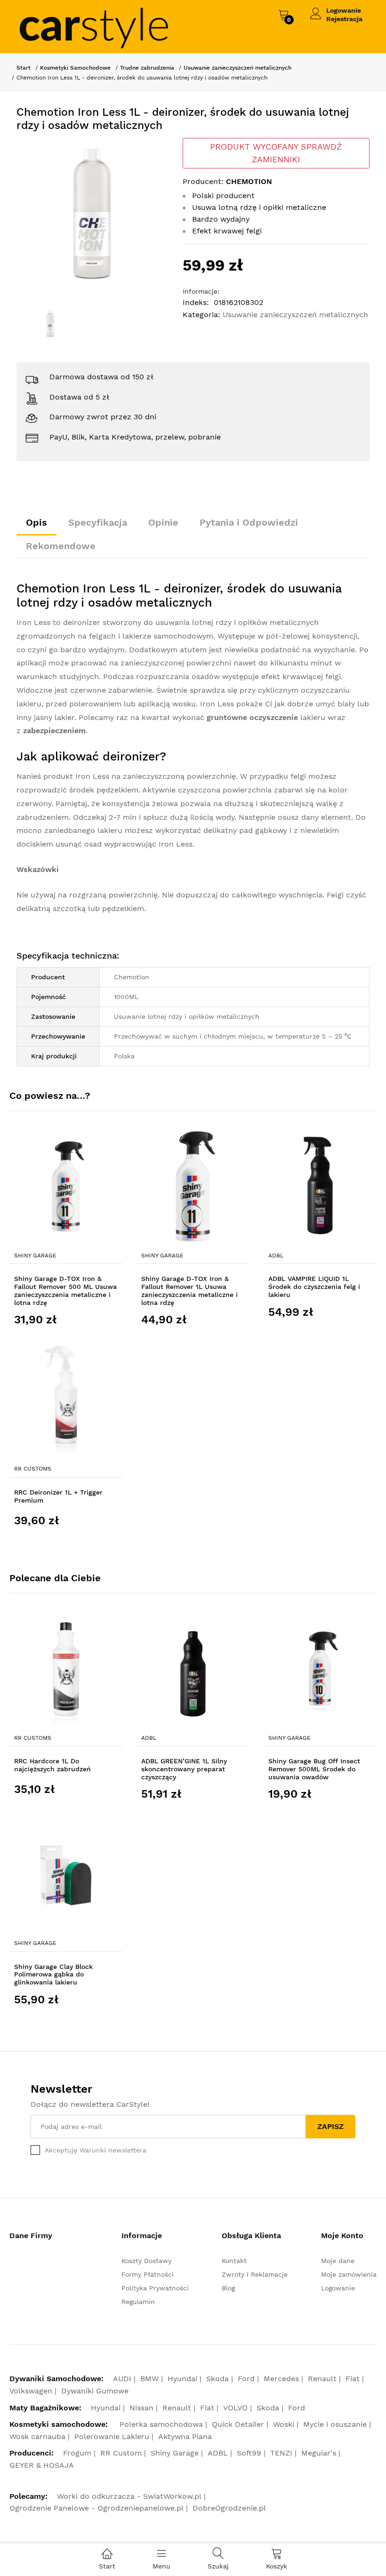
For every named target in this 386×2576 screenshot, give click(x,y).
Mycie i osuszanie (335, 2424)
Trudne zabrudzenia (147, 68)
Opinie (163, 522)
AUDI (122, 2379)
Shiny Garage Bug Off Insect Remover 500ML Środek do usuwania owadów (314, 1769)
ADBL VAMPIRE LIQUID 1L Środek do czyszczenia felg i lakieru (314, 1287)
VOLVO (235, 2408)
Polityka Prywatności (155, 2288)
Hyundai (182, 2379)
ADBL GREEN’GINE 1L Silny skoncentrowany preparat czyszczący (184, 1769)
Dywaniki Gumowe (95, 2391)
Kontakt (234, 2261)
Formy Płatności (148, 2274)
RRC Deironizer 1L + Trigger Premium (58, 1496)
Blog (228, 2288)
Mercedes (281, 2379)
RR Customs (33, 1469)
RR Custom (121, 2453)
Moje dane (338, 2261)
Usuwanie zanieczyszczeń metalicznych (237, 68)
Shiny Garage (35, 1256)
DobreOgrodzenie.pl (229, 2508)
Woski (284, 2424)
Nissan (141, 2408)
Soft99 (249, 2453)
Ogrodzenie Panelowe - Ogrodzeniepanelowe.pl (96, 2508)
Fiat (353, 2379)
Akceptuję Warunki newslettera (96, 2150)
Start (24, 68)
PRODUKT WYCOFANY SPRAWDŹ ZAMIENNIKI (276, 153)
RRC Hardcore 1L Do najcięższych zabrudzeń (52, 1765)
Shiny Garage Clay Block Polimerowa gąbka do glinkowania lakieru (53, 1975)
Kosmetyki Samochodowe (75, 68)
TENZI (281, 2453)
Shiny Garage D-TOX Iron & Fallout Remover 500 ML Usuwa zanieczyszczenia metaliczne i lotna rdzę (65, 1290)
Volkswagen (31, 2391)
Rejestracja (344, 19)
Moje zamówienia (349, 2274)
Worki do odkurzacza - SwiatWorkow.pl (129, 2496)
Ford (246, 2379)
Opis (36, 522)
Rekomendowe (61, 546)
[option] (92, 214)
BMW (149, 2379)
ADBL (276, 1256)
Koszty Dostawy (146, 2261)
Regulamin (138, 2302)
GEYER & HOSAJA (42, 2465)
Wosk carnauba (37, 2436)
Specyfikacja (98, 522)
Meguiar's (319, 2453)
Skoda (217, 2379)
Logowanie (344, 10)
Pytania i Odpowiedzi (249, 522)
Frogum (77, 2453)
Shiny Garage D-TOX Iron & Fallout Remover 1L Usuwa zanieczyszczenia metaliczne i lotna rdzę (189, 1290)
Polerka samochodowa (161, 2424)
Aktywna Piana (185, 2436)
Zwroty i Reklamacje (255, 2274)
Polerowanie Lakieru (112, 2436)
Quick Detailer (238, 2424)
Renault (322, 2379)
